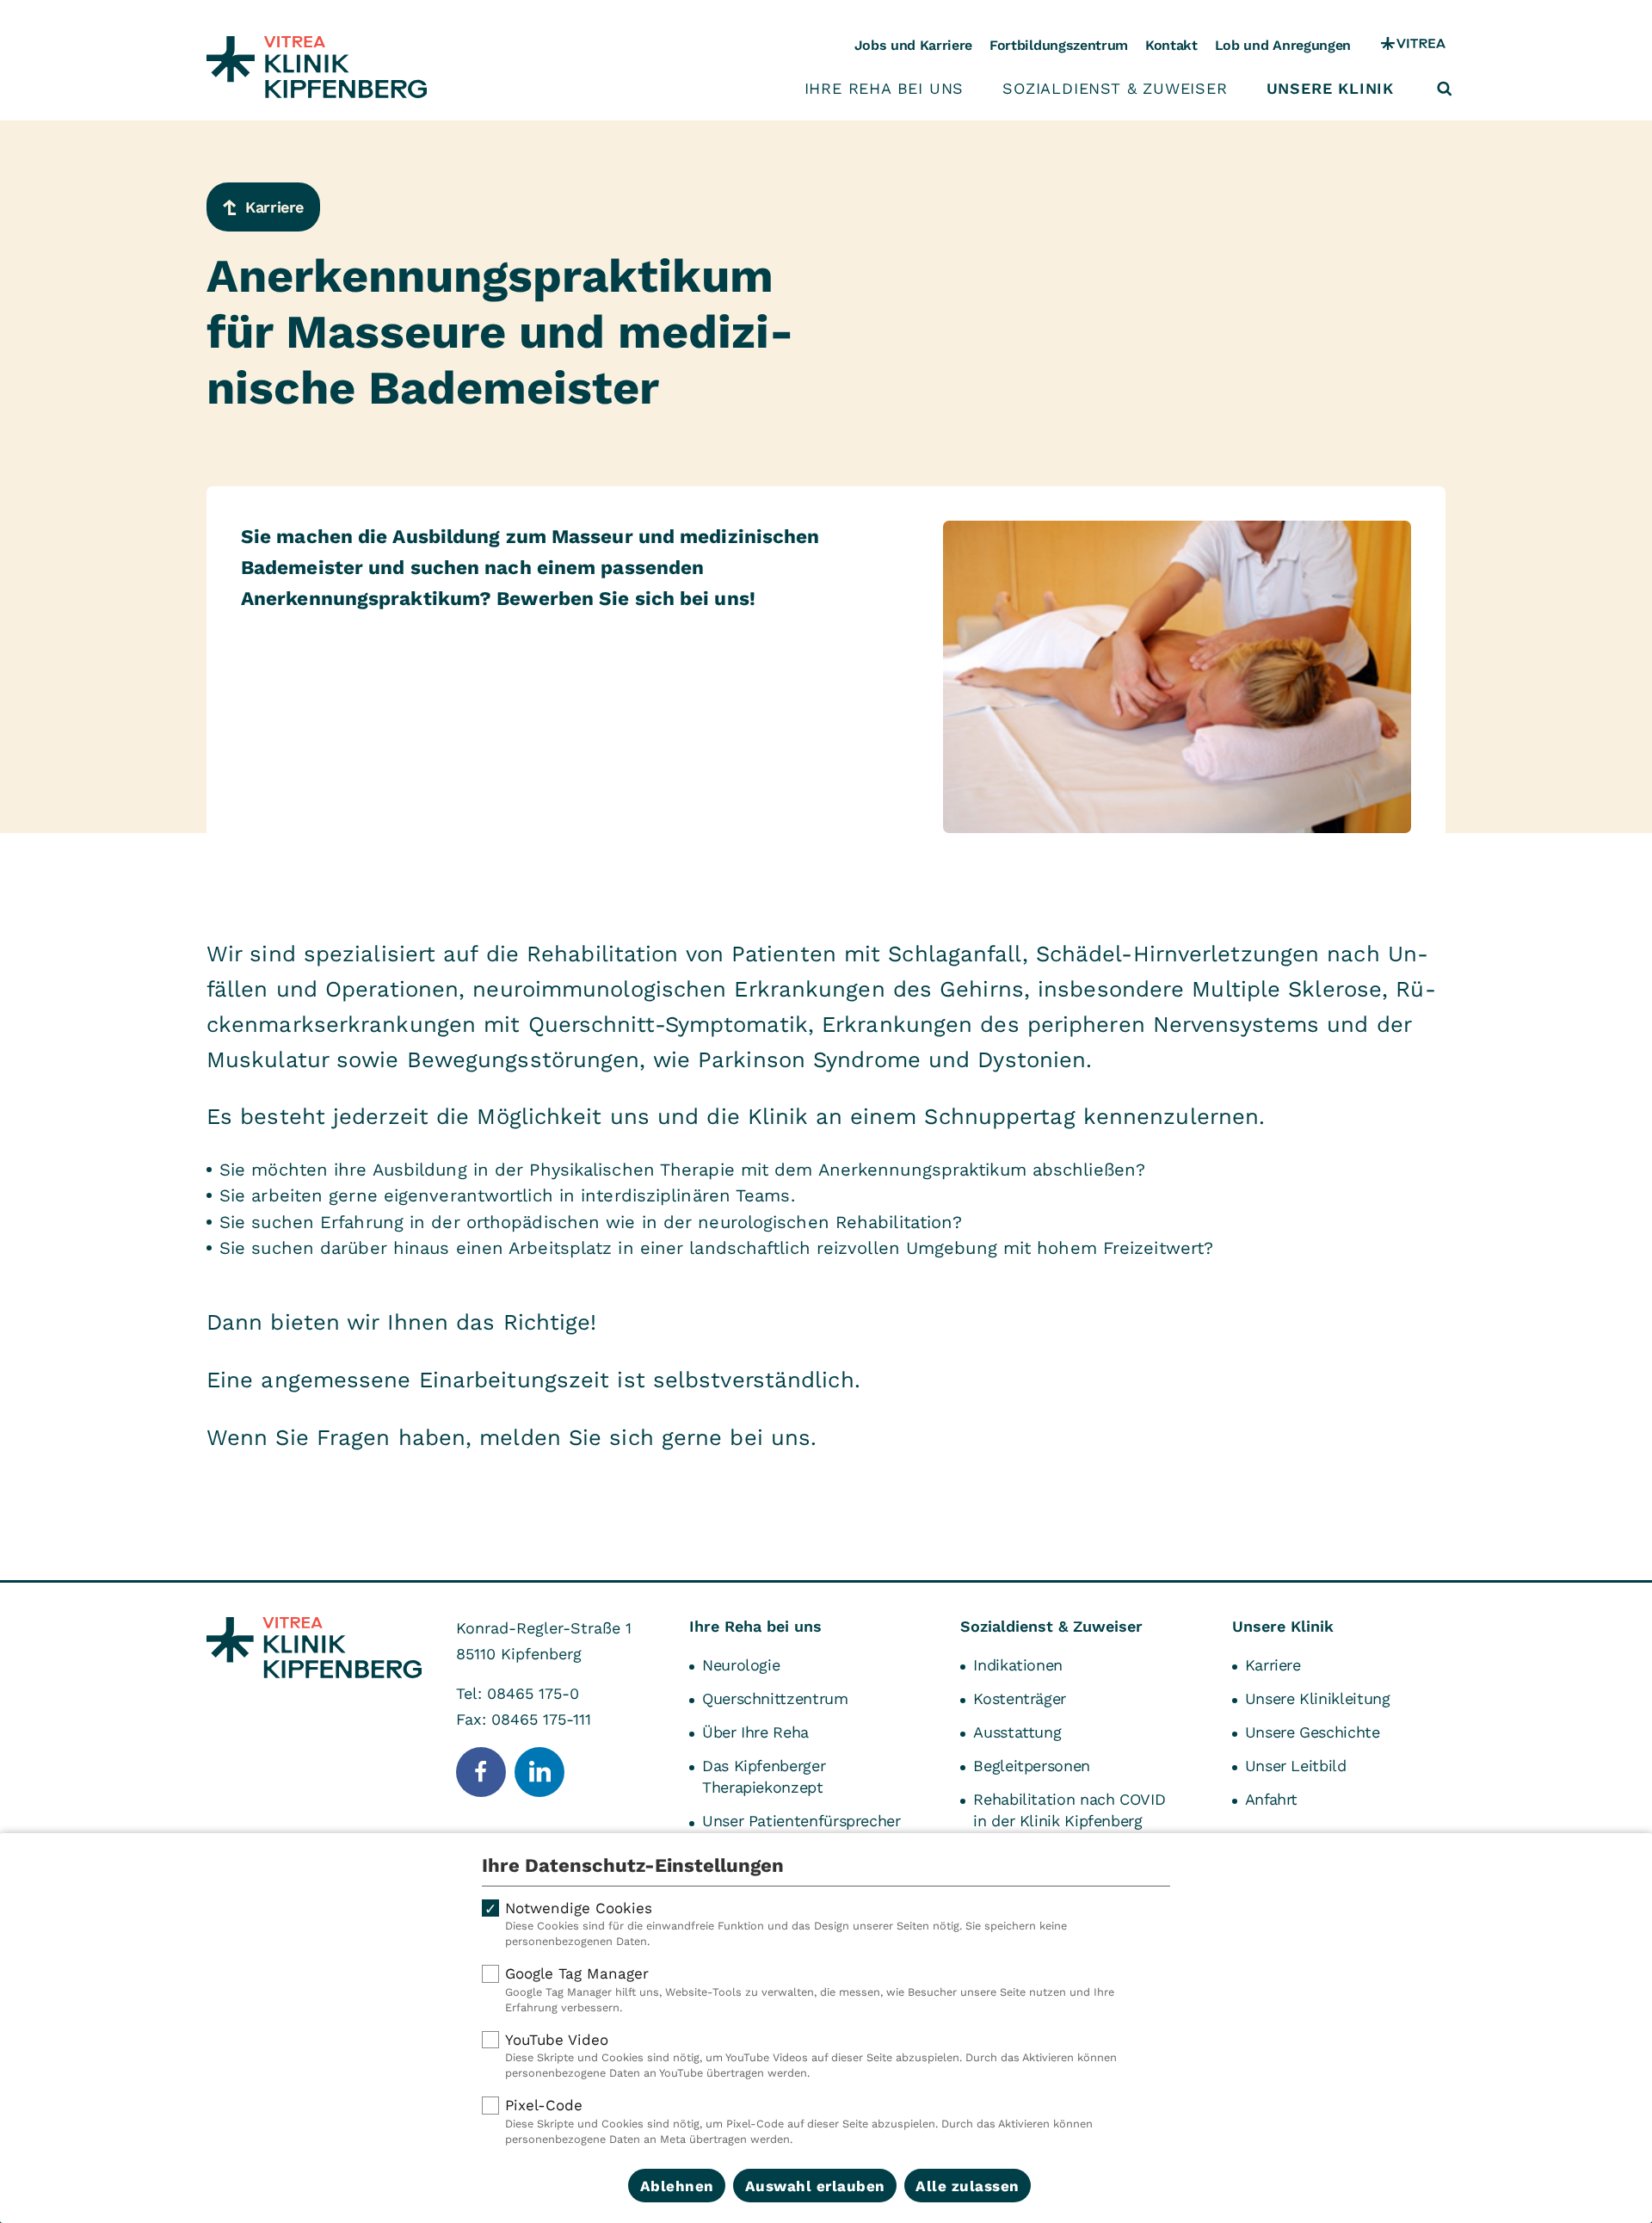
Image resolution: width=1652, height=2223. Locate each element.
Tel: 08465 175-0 (518, 1693)
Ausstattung (1017, 1732)
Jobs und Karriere (914, 45)
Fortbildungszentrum (1059, 45)
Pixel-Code (799, 2121)
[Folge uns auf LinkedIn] (539, 1772)
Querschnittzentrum (775, 1698)
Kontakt (1171, 45)
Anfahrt (1271, 1799)
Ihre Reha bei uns (885, 89)
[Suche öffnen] (1445, 89)
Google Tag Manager (810, 1989)
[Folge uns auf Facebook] (481, 1772)
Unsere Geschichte (1313, 1732)
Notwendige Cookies (786, 1924)
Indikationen (1018, 1665)
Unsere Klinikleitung (1318, 1698)
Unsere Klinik (1330, 89)
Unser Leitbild (1296, 1766)
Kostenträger (1020, 1698)
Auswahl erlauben (815, 2186)
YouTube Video (811, 2056)
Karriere (1273, 1665)
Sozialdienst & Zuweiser (1115, 89)
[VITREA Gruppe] (1413, 46)
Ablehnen (677, 2186)
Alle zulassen (968, 2186)
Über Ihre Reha (755, 1732)
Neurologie (741, 1665)
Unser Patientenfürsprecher (801, 1821)
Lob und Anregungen (1283, 45)
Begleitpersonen (1032, 1766)
